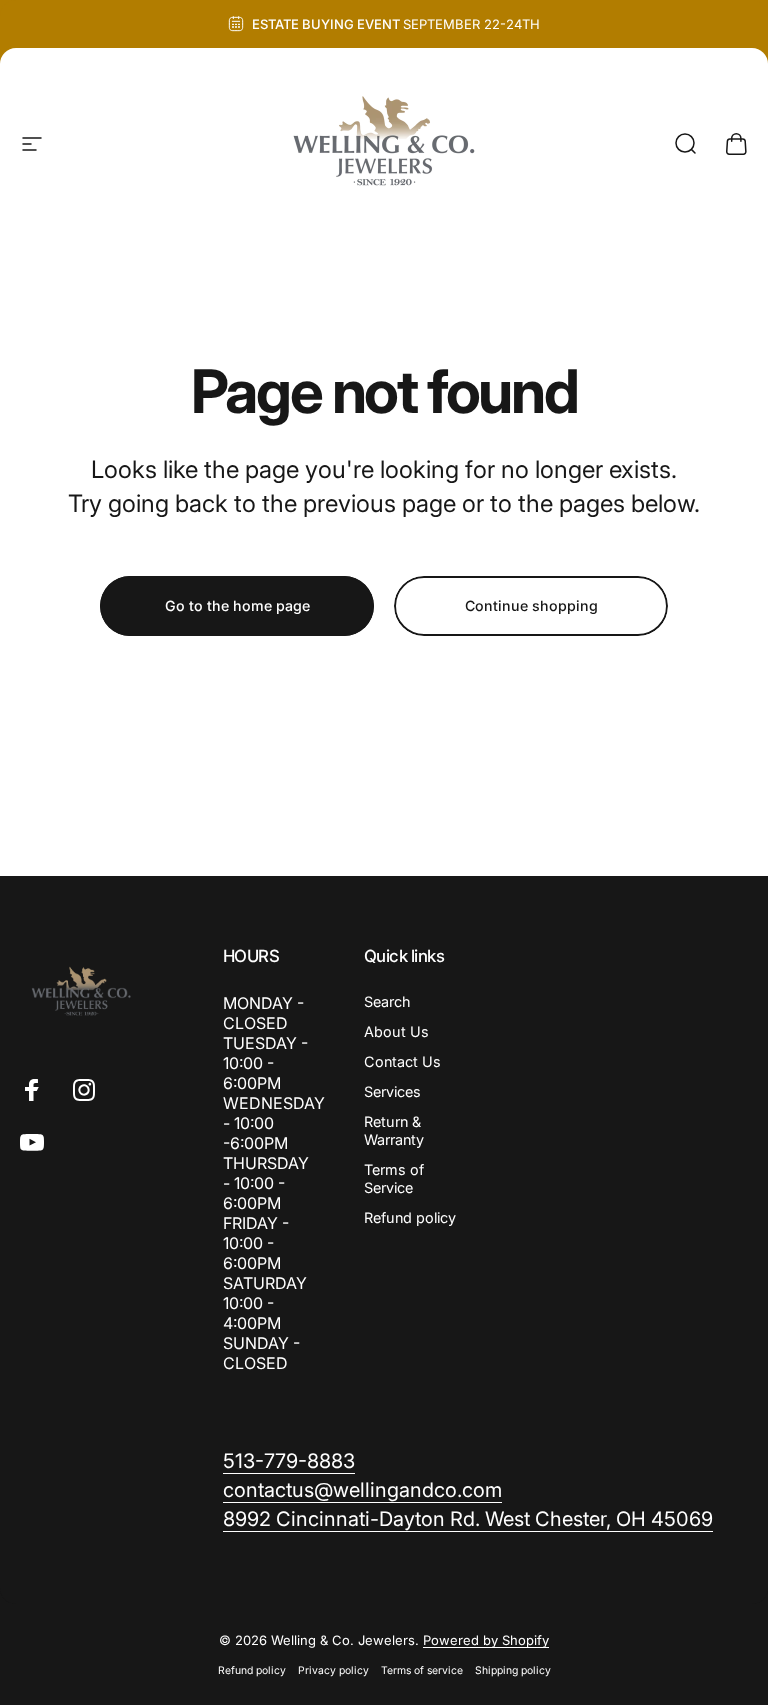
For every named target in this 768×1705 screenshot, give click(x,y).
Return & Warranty (394, 1130)
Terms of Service (394, 1178)
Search (387, 1001)
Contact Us (402, 1061)
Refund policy (410, 1217)
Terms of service (422, 1670)
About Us (396, 1031)
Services (392, 1091)
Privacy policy (333, 1670)
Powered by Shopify (486, 1640)
